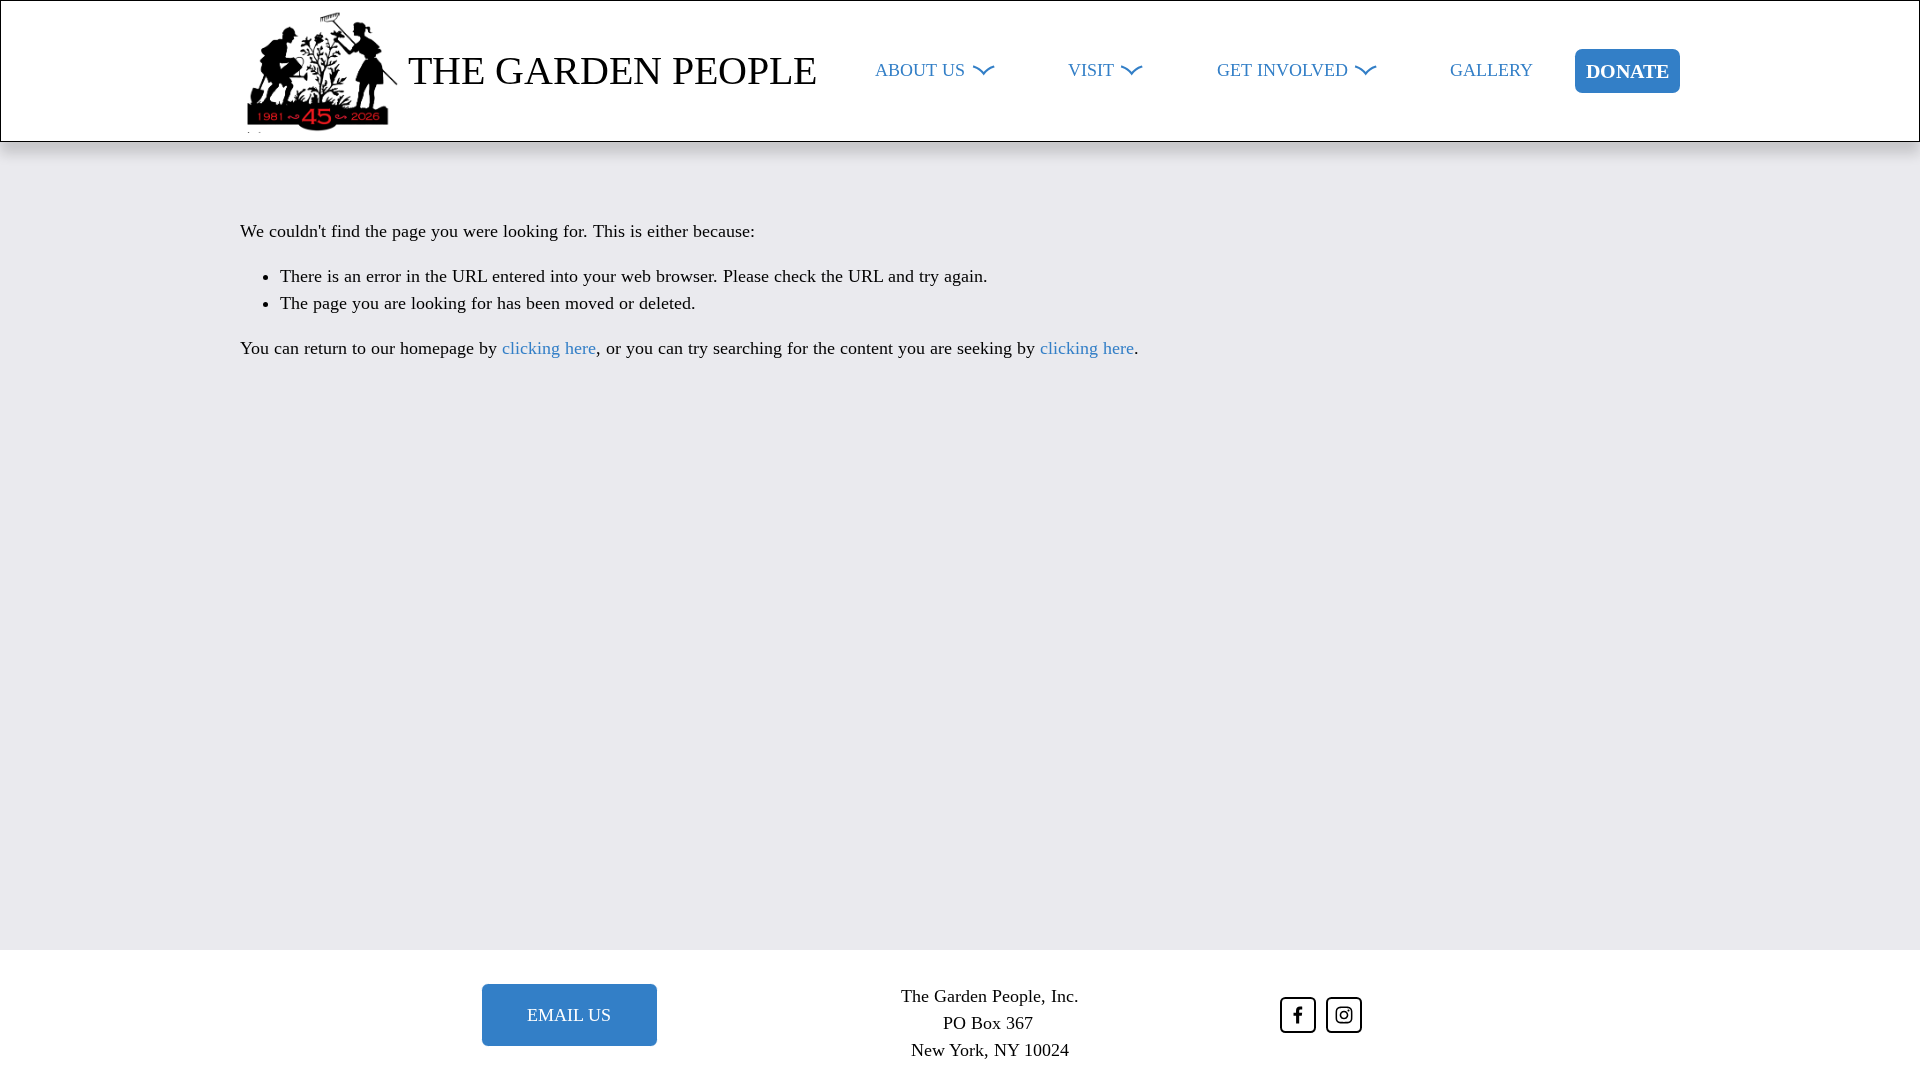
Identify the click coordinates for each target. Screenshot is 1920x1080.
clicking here (549, 348)
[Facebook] (1298, 1015)
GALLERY (1491, 70)
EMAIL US (569, 1015)
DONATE (1627, 71)
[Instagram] (1344, 1015)
